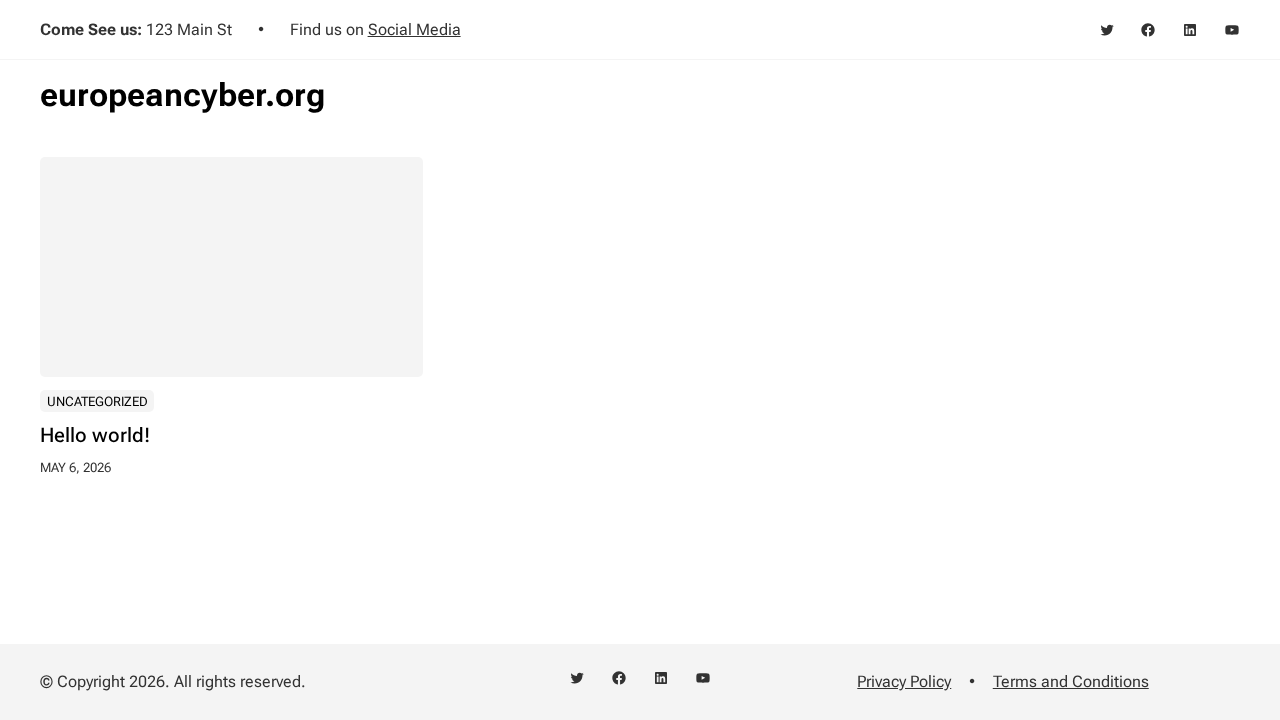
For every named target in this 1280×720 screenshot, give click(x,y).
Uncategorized (97, 401)
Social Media (414, 29)
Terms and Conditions (1071, 681)
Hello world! (95, 436)
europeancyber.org (182, 95)
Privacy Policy (904, 681)
